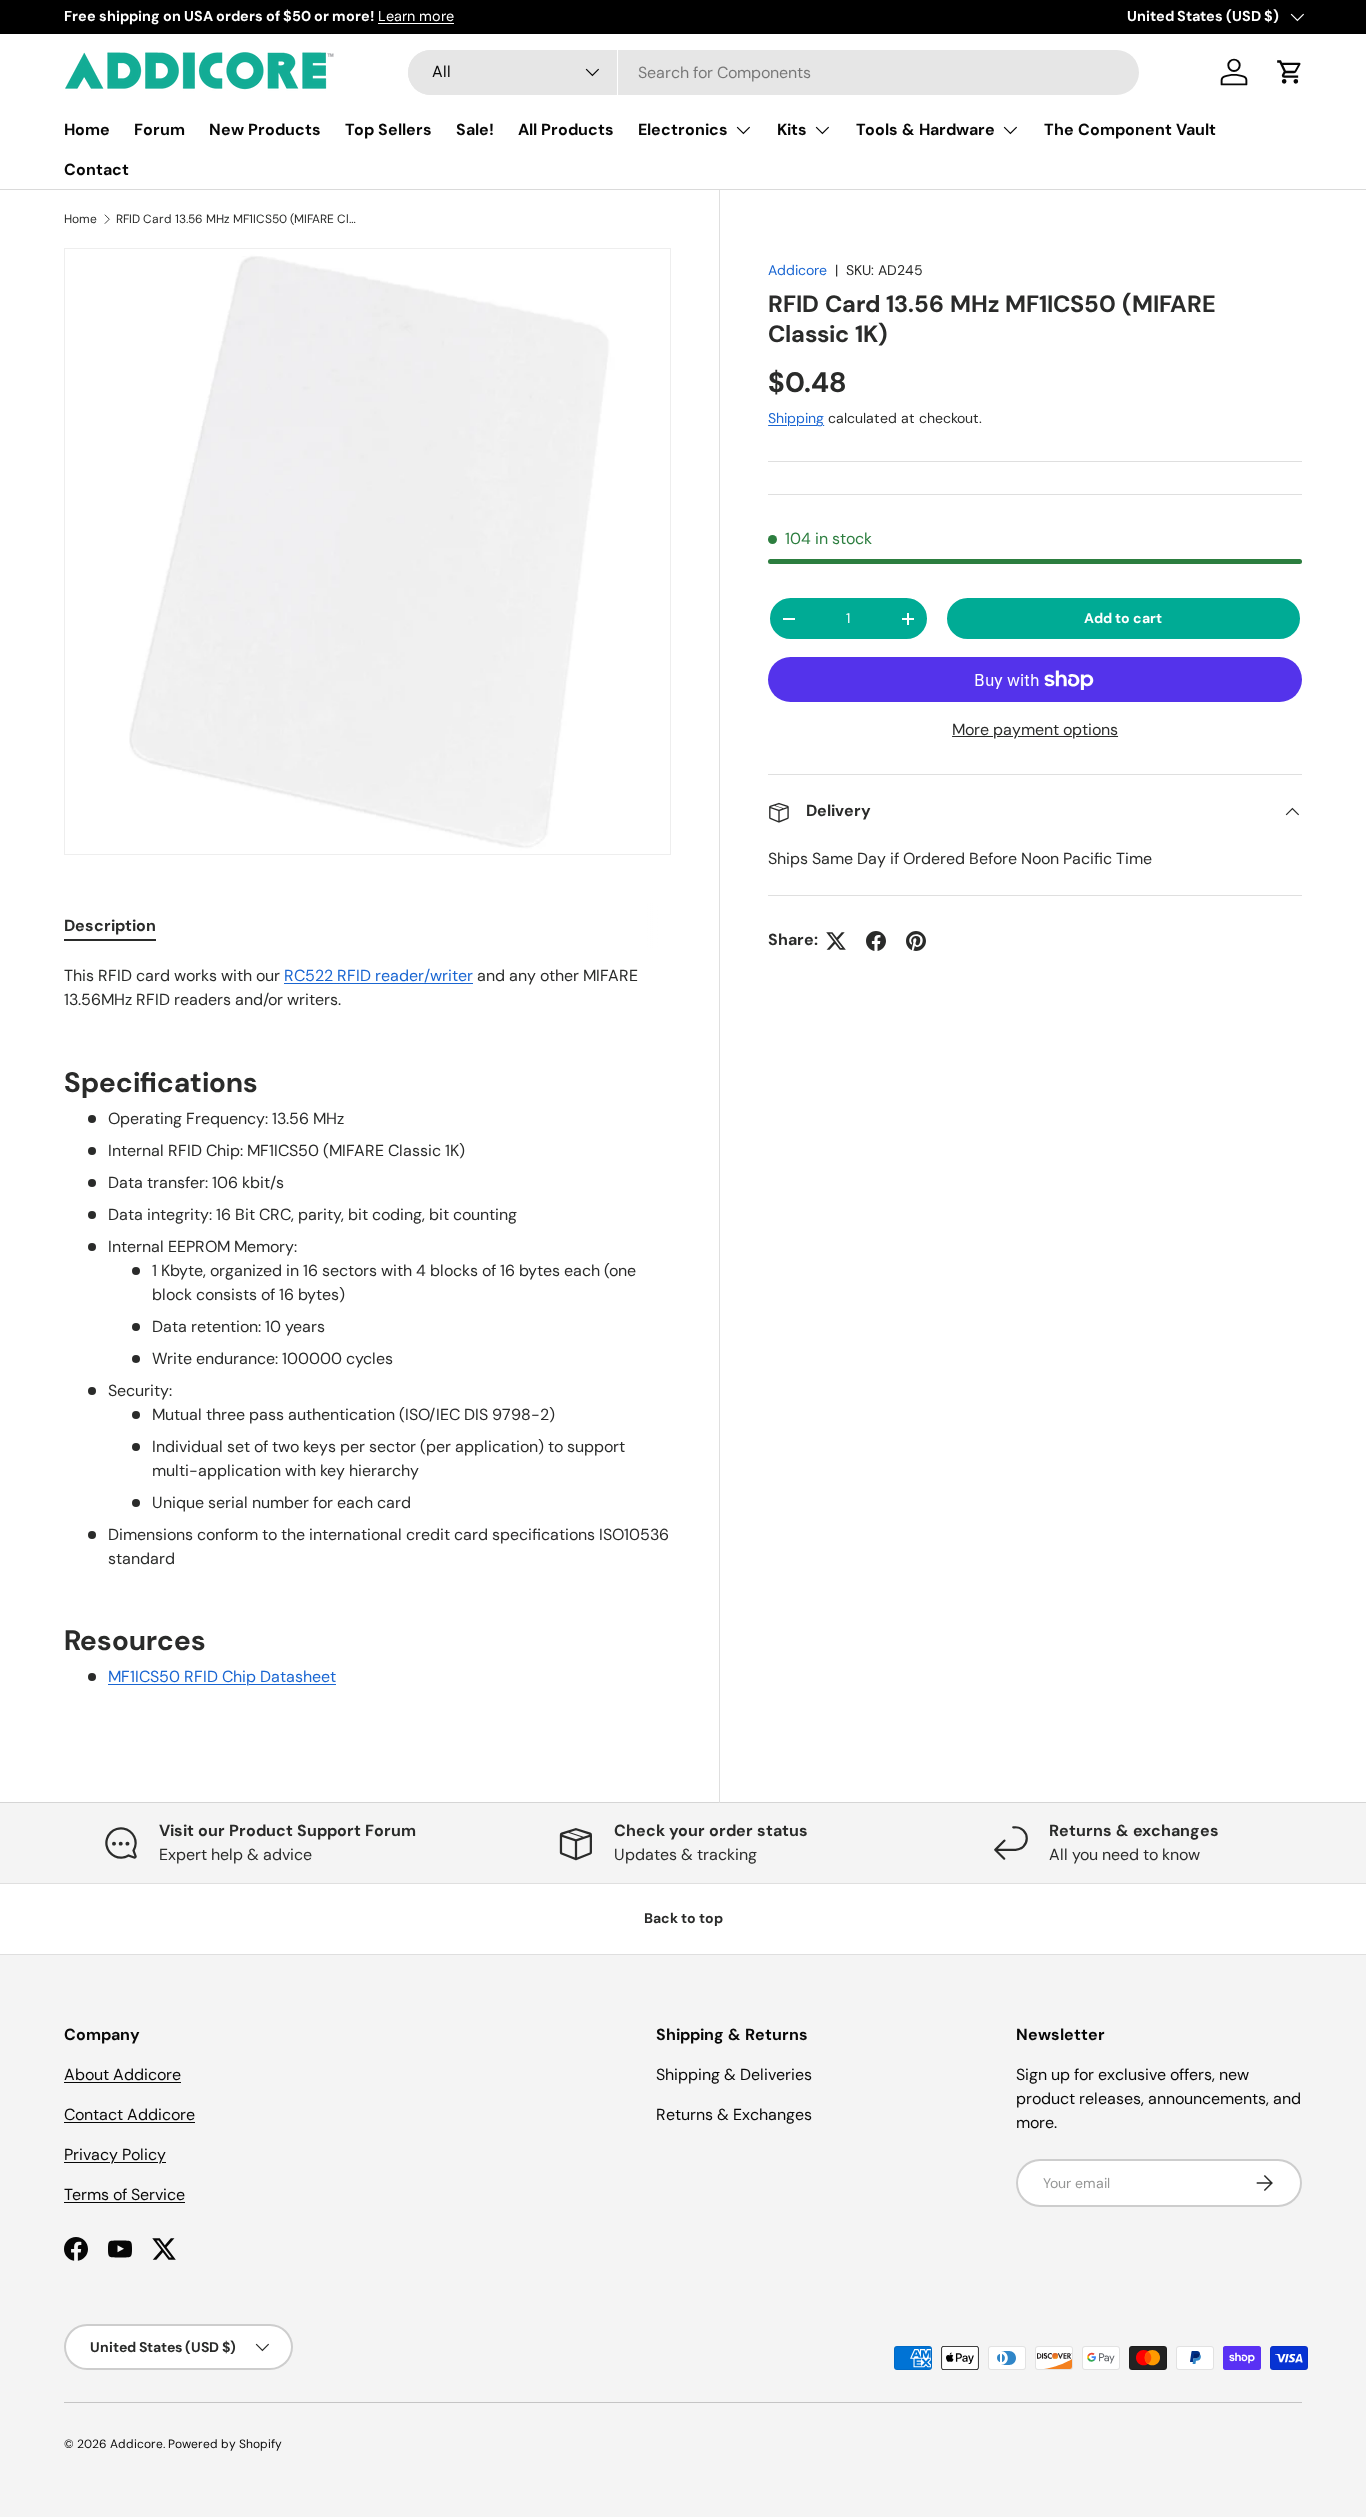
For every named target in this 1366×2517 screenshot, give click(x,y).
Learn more (416, 16)
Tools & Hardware (925, 129)
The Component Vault (1130, 129)
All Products (566, 129)
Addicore (797, 270)
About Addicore (122, 2074)
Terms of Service (124, 2194)
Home (87, 129)
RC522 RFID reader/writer (378, 975)
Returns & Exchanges (734, 2114)
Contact (96, 169)
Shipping (796, 419)
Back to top (683, 1918)
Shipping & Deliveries (734, 2074)
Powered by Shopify (225, 2444)
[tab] (110, 925)
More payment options (1035, 730)
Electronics (683, 129)
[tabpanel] (367, 1339)
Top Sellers (388, 129)
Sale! (475, 129)
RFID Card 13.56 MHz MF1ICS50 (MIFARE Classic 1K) (236, 219)
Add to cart (1123, 619)
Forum (159, 129)
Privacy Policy (115, 2154)
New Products (265, 129)
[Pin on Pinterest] (916, 941)
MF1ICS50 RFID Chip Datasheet (222, 1676)
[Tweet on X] (836, 941)
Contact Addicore (129, 2114)
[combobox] (773, 72)
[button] (1290, 72)
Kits (792, 129)
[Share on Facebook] (876, 941)
